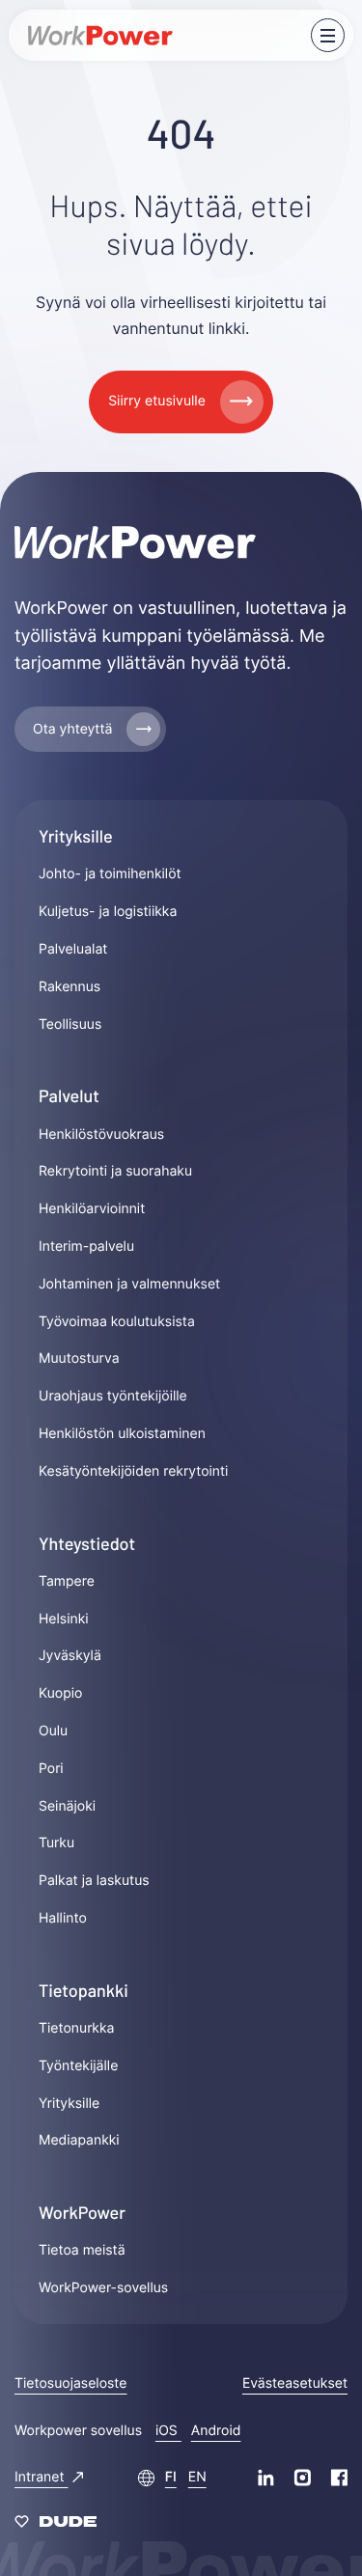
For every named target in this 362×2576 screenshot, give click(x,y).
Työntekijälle (78, 2066)
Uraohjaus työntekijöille (113, 1396)
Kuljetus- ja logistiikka (108, 912)
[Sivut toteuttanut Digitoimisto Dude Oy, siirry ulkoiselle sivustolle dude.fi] (56, 2525)
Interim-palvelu (86, 1246)
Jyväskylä (70, 1656)
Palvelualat (73, 949)
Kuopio (60, 1693)
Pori (51, 1769)
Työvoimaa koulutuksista (117, 1322)
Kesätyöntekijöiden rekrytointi (133, 1471)
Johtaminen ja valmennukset (129, 1284)
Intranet (41, 2477)
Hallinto (63, 1918)
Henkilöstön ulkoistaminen (122, 1434)
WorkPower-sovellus (103, 2288)
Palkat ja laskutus (94, 1881)
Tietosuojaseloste (70, 2383)
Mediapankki (79, 2140)
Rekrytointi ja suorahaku (115, 1171)
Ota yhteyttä (72, 729)
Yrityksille (69, 2104)
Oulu (53, 1731)
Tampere (67, 1581)
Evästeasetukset (295, 2383)
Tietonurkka (77, 2028)
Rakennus (70, 987)
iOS (168, 2431)
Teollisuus (70, 1025)
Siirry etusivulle (157, 401)
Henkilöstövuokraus (101, 1135)
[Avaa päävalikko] (328, 35)
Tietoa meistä (82, 2250)
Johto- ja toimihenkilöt (110, 874)
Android (216, 2431)
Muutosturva (79, 1358)
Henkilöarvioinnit (92, 1209)
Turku (56, 1843)
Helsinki (64, 1619)
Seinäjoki (67, 1806)
